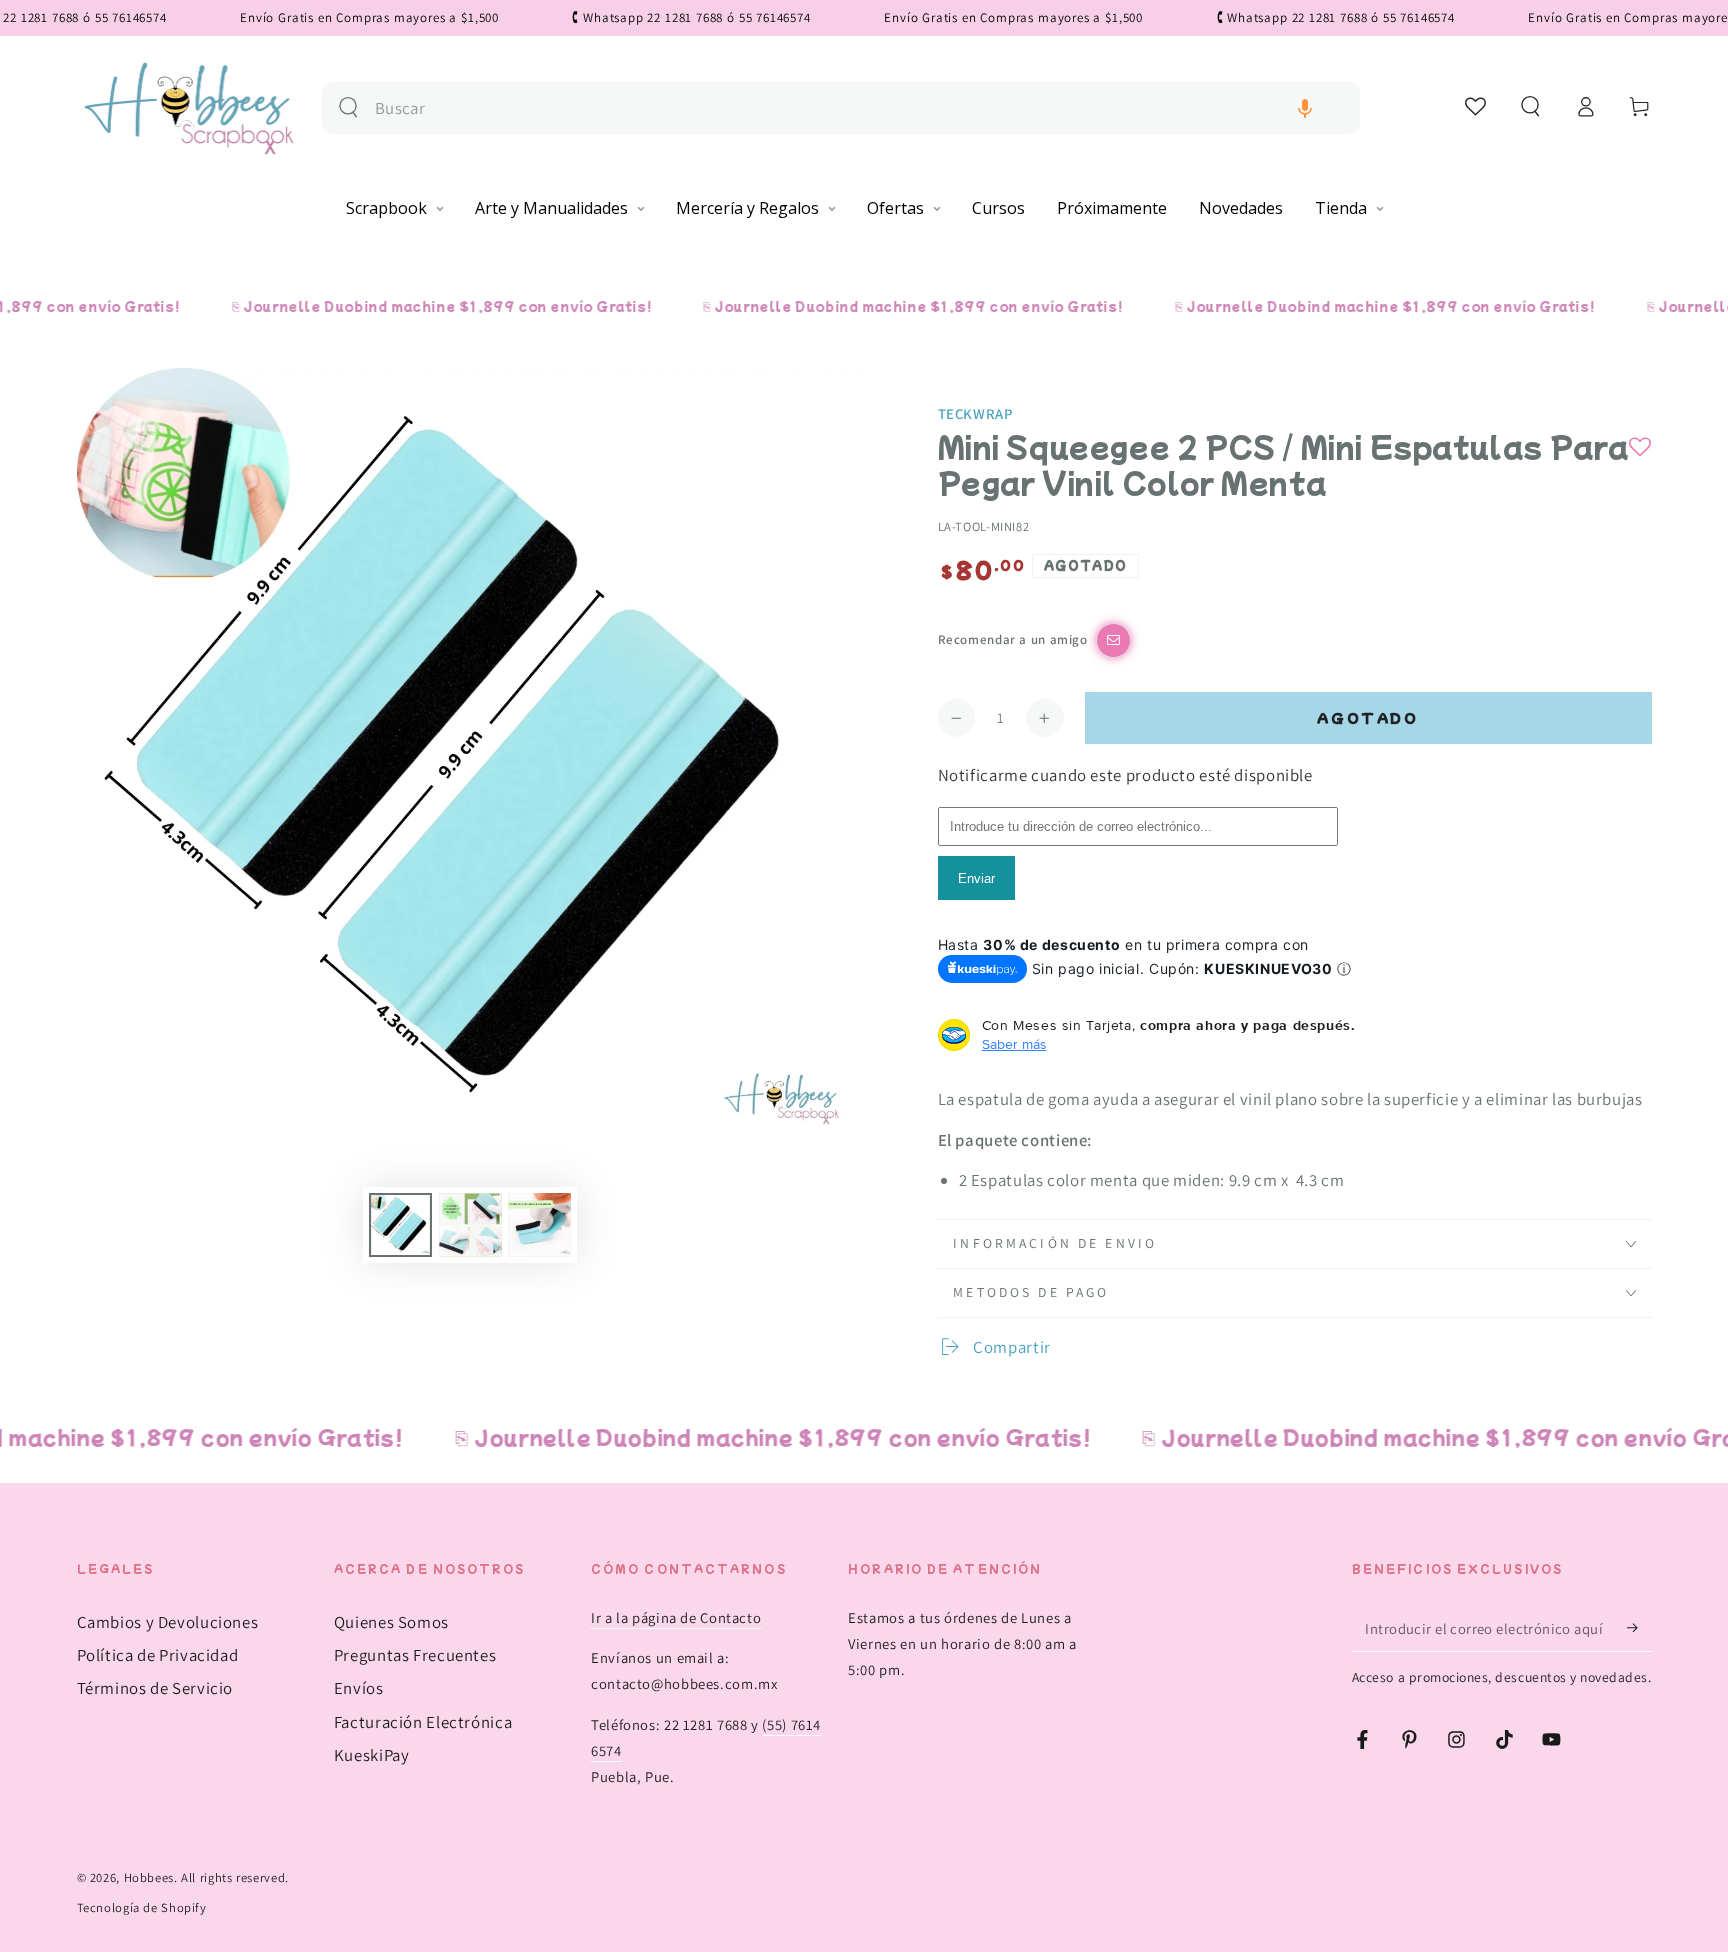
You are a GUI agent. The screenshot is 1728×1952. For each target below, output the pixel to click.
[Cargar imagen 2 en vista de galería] (470, 1225)
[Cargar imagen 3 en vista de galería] (539, 1225)
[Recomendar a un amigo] (1113, 640)
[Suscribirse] (1639, 1628)
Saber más (1014, 1044)
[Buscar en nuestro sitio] (348, 107)
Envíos (359, 1688)
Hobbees (149, 1877)
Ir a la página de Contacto (676, 1617)
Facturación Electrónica (423, 1722)
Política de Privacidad (158, 1655)
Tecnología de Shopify (142, 1907)
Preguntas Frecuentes (415, 1655)
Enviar (976, 878)
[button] (1305, 108)
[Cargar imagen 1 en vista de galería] (400, 1225)
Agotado (1367, 717)
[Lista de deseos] (1476, 106)
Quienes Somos (391, 1622)
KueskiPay (372, 1755)
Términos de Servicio (155, 1688)
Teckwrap (975, 413)
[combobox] (859, 108)
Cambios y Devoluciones (168, 1622)
